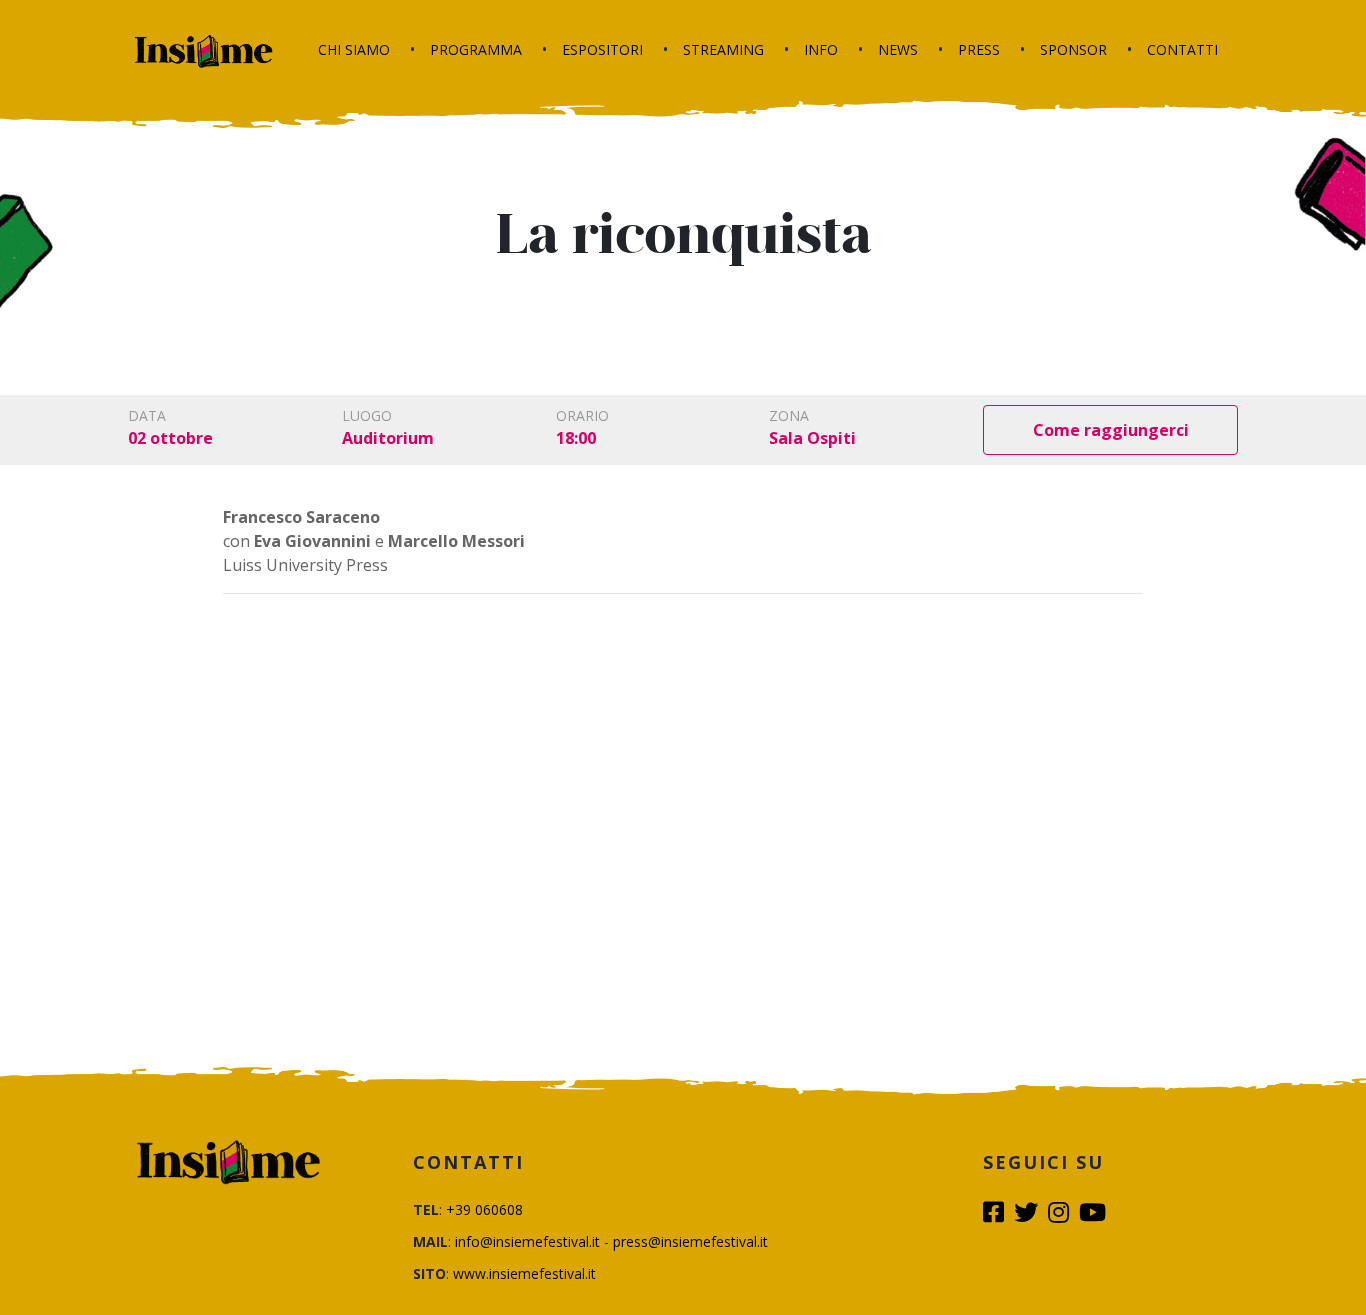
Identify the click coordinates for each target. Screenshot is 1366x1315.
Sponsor (1073, 49)
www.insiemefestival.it (524, 1273)
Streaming (723, 49)
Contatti (1182, 49)
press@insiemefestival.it (690, 1241)
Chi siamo (354, 49)
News (898, 49)
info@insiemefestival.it (527, 1241)
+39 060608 (484, 1209)
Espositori (602, 49)
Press (979, 49)
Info (821, 49)
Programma (476, 49)
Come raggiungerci (1111, 430)
